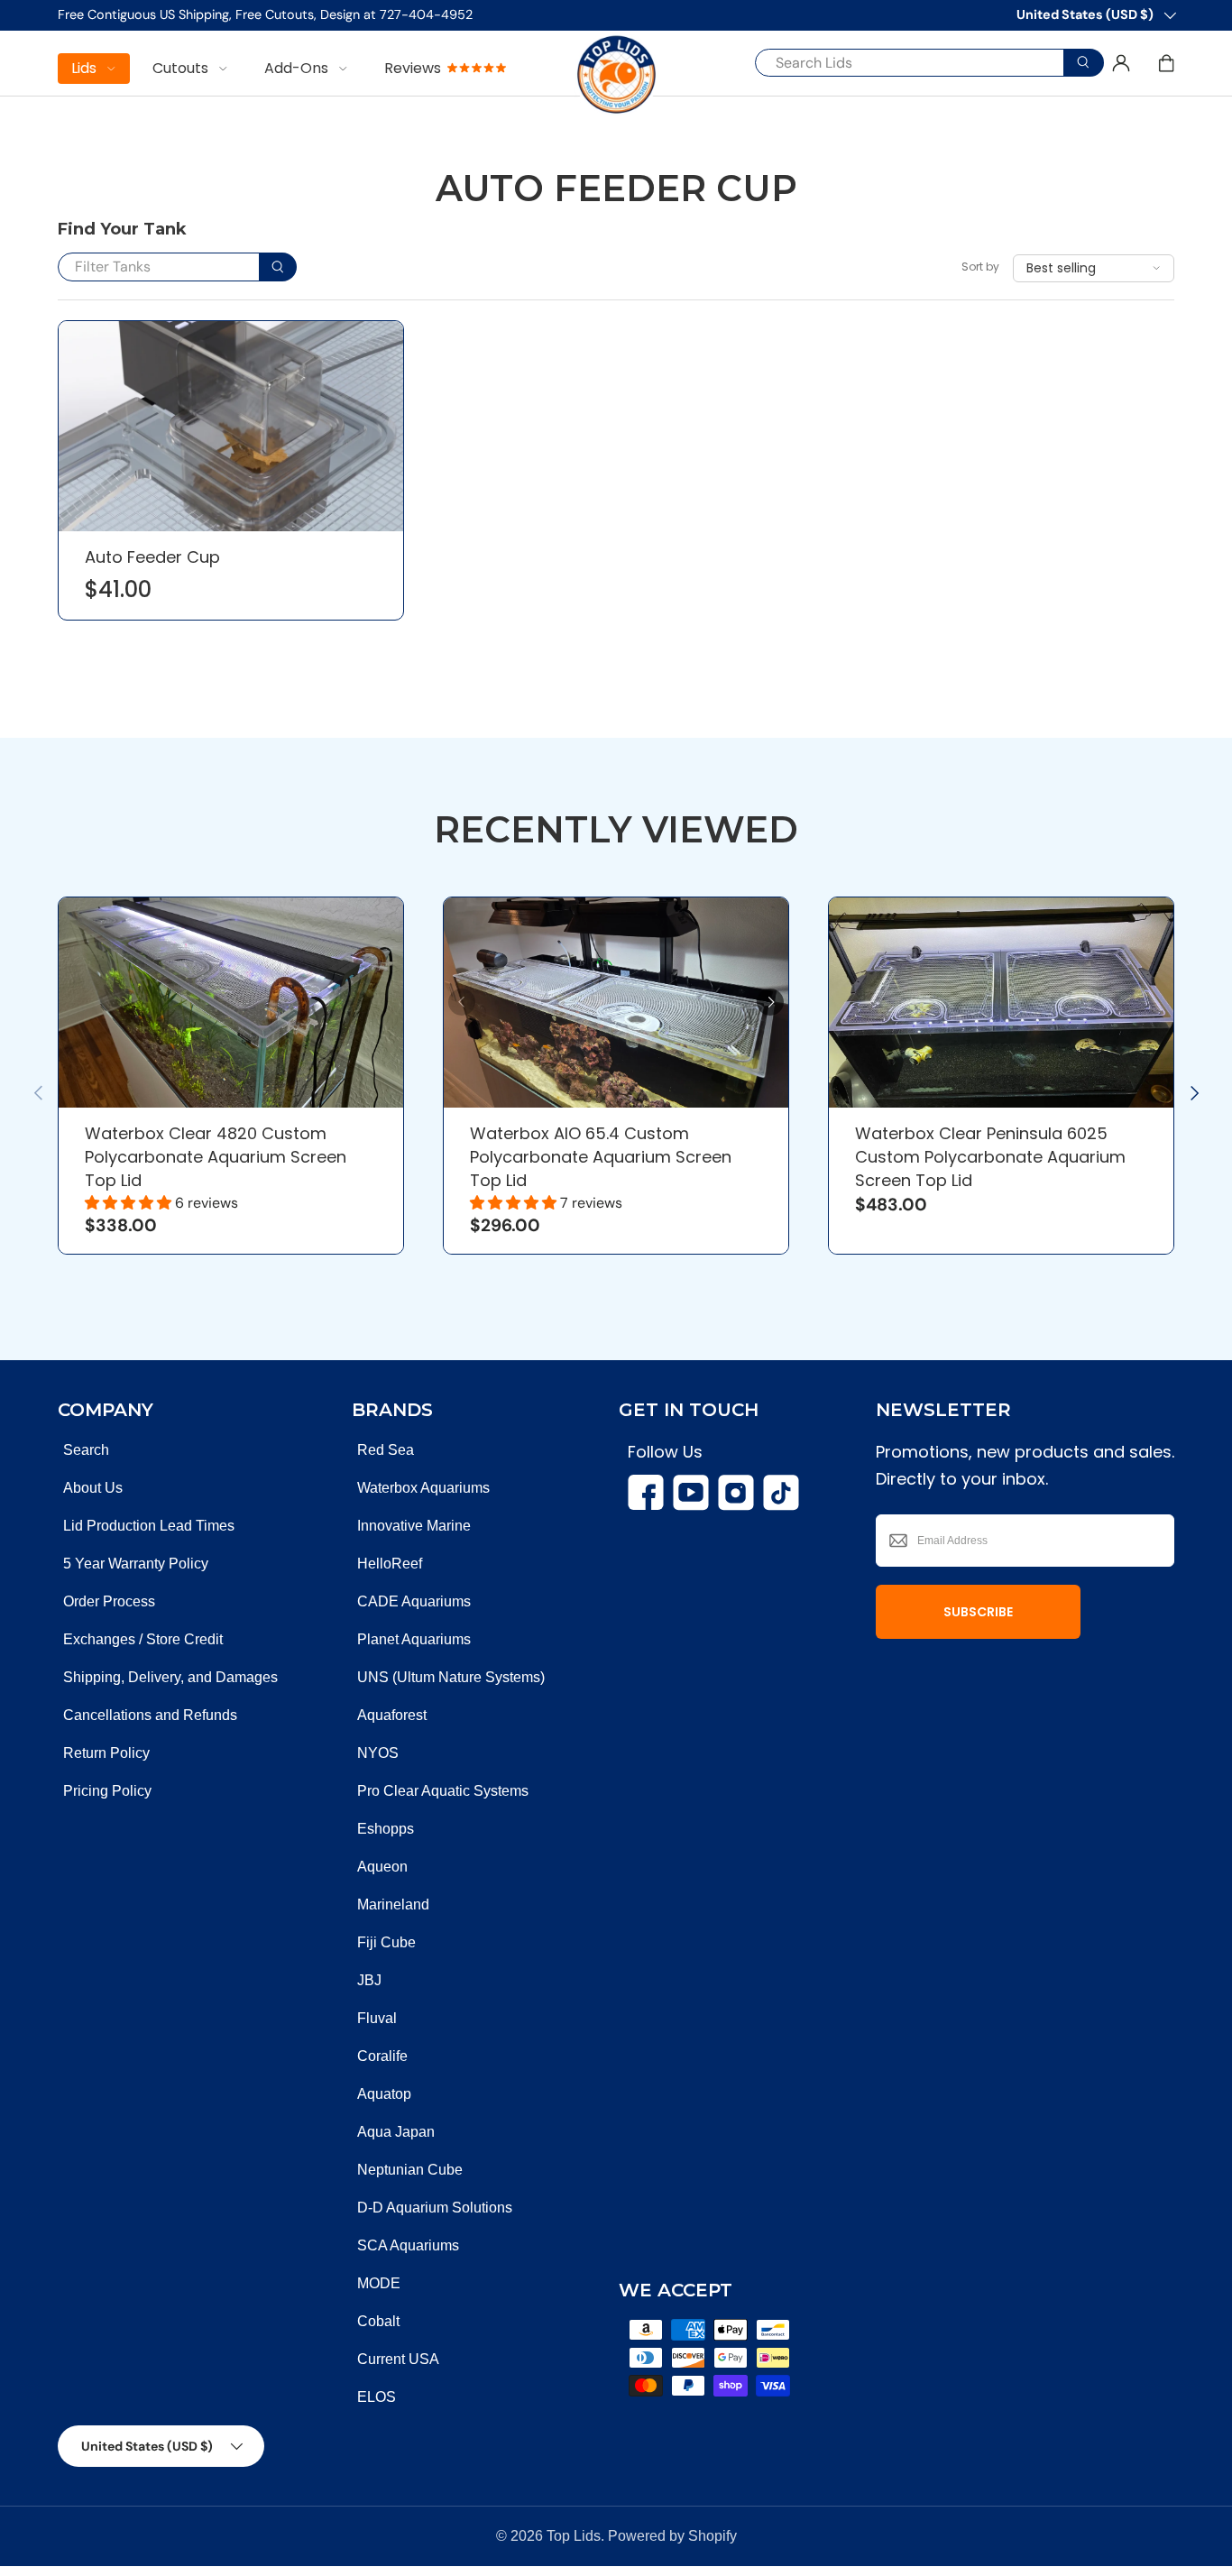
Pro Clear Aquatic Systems (443, 1791)
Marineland (393, 1904)
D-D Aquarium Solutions (435, 2208)
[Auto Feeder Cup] (231, 426)
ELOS (377, 2397)
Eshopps (386, 1829)
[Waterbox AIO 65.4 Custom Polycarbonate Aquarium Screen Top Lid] (616, 1003)
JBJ (369, 1980)
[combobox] (916, 63)
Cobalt (378, 2321)
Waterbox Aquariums (423, 1488)
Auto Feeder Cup (152, 557)
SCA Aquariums (408, 2245)
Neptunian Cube (410, 2170)
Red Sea (386, 1450)
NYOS (378, 1753)
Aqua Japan (396, 2132)
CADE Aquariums (414, 1601)
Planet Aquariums (414, 1639)
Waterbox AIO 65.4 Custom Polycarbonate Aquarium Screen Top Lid (601, 1157)
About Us (93, 1488)
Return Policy (106, 1753)
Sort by (980, 267)
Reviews (413, 68)
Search (86, 1450)
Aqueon (382, 1867)
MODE (379, 2283)
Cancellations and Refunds (150, 1715)
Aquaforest (392, 1715)
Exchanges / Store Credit (143, 1639)
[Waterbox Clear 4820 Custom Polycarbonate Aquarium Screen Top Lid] (231, 1003)
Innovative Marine (414, 1526)
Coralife (382, 2056)
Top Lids (574, 2536)
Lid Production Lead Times (149, 1526)
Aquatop (384, 2094)
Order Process (109, 1601)
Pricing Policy (107, 1791)
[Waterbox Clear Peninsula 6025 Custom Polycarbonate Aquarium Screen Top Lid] (1001, 1003)
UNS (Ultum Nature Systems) (451, 1677)
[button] (1166, 63)
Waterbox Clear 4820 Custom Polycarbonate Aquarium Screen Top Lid (216, 1157)
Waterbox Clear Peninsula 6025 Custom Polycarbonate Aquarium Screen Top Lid (990, 1157)
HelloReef (390, 1564)
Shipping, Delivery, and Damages (170, 1677)
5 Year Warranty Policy (136, 1564)
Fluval (377, 2018)
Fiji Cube (386, 1942)
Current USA (398, 2359)
